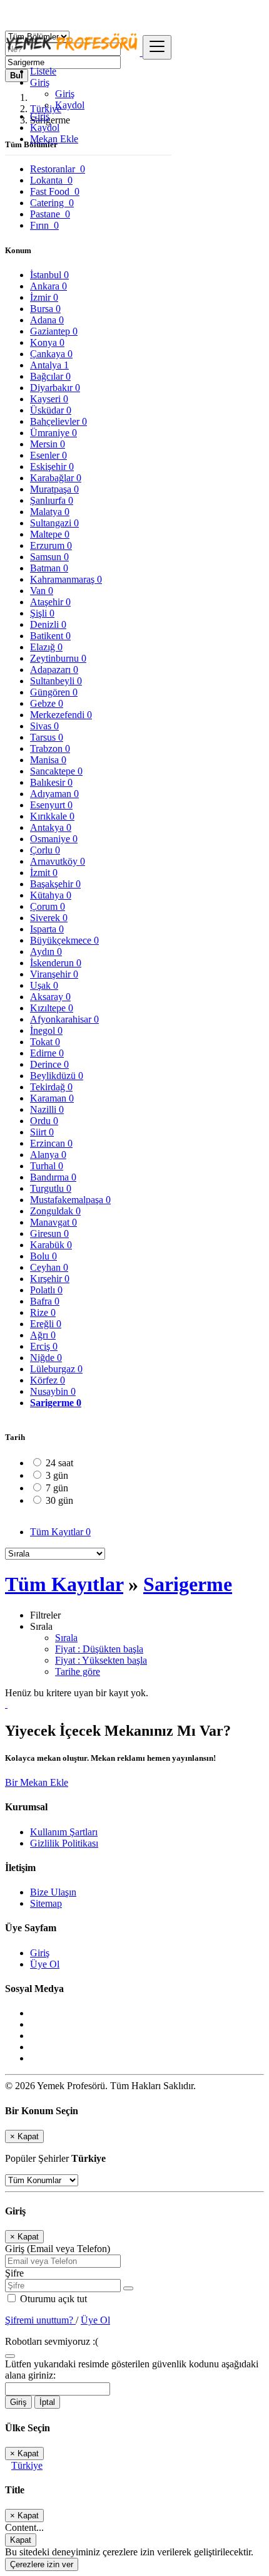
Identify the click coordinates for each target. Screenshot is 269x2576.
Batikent (50, 636)
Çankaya (51, 354)
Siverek (49, 918)
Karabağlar (56, 478)
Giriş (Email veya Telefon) (58, 2249)
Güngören (54, 692)
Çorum (48, 906)
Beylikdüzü (57, 1076)
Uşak (44, 985)
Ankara (48, 286)
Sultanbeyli (56, 681)
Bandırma (53, 1177)
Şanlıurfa (52, 500)
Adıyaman (54, 794)
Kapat (21, 2540)
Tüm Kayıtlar (60, 1532)
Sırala (66, 1638)
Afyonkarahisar (64, 1019)
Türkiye (27, 2465)
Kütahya (51, 895)
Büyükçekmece (64, 940)
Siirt (42, 1132)
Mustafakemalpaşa (70, 1200)
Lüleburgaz (56, 1369)
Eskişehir (52, 467)
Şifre (14, 2273)
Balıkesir (51, 782)
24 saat (59, 1463)
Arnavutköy (58, 861)
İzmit (44, 873)
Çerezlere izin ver (42, 2564)
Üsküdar (51, 410)
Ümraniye (53, 433)
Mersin (48, 444)
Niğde (46, 1358)
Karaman (52, 1098)
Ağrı (43, 1335)
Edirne (47, 1053)
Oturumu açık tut (52, 2299)
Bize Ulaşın (53, 1892)
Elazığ (46, 647)
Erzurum (51, 545)
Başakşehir (55, 884)
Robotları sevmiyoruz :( (52, 2341)
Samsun (49, 557)
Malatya (50, 512)
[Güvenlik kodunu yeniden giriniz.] (10, 2353)
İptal (47, 2402)
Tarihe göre (78, 1671)
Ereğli (46, 1324)
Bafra (45, 1301)
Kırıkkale (52, 816)
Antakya (51, 827)
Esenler (48, 455)
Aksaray (50, 997)
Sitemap (46, 1903)
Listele (43, 71)
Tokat (45, 1042)
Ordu (44, 1121)
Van (42, 591)
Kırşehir (50, 1279)
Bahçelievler (58, 421)
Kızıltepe (52, 1008)
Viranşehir (54, 974)
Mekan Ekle (54, 139)
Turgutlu (51, 1188)
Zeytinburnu (58, 658)
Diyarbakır (55, 388)
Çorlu (45, 850)
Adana (47, 320)
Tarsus (47, 737)
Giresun (49, 1233)
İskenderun (56, 963)
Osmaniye (54, 839)
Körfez (48, 1380)
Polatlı (46, 1290)
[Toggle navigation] (157, 47)
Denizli (48, 624)
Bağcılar (50, 376)
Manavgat (53, 1222)
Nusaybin (53, 1391)
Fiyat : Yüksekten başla (101, 1660)
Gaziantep (54, 331)
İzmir (44, 297)
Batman (49, 568)
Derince (49, 1064)
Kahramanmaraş (66, 579)
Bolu (43, 1256)
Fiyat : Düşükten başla (99, 1649)
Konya (47, 342)
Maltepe (50, 534)
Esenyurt (51, 805)
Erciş (44, 1346)
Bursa (45, 309)
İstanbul (49, 275)
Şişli (42, 613)
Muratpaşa (54, 489)
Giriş (65, 94)
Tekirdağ (51, 1087)
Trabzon (50, 748)
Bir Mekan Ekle (37, 1782)
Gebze (47, 703)
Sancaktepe (56, 771)
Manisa (48, 760)
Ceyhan (49, 1267)
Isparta (47, 929)
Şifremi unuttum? (40, 2320)
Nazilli (47, 1109)
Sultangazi (54, 523)
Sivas (44, 726)
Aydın (46, 952)
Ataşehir (50, 602)
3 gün (57, 1475)
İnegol (46, 1030)
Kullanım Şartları (64, 1832)
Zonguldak (55, 1211)
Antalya (49, 365)
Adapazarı (54, 670)
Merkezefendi (61, 715)
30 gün (59, 1500)
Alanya (48, 1155)
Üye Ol (45, 1964)
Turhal (47, 1166)
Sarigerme (56, 1403)
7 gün (57, 1488)
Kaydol (70, 105)
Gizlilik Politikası (64, 1843)
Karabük (51, 1245)
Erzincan (51, 1143)
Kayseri (49, 399)
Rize (43, 1312)
